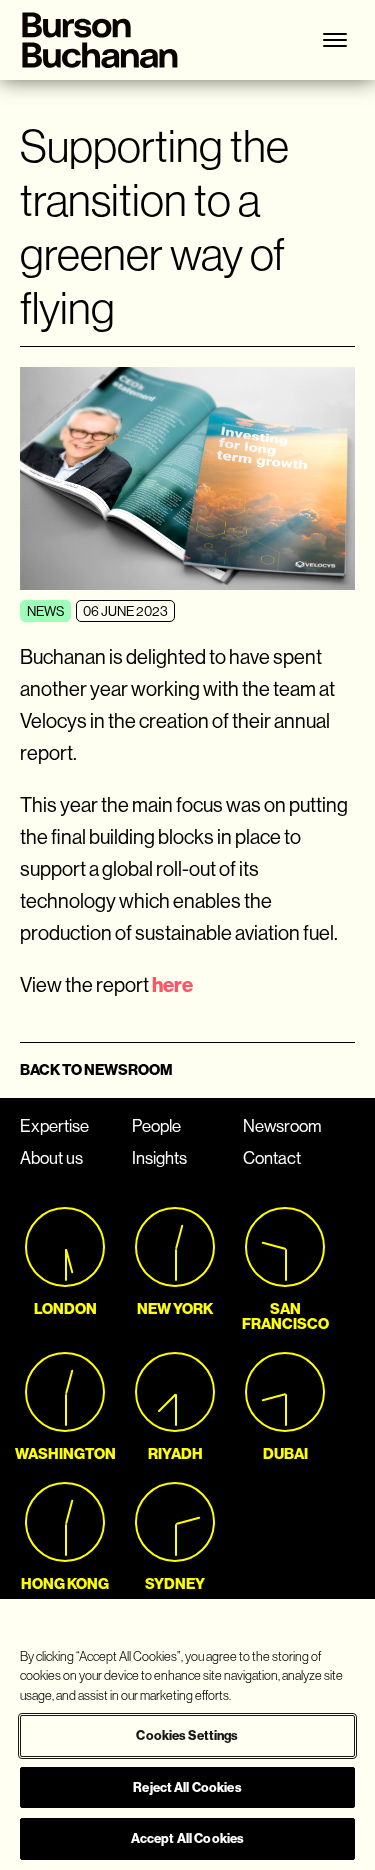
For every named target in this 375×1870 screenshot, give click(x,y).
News (45, 611)
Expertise (54, 1126)
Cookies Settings (187, 1735)
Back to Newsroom (96, 1070)
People (156, 1126)
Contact (272, 1158)
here (172, 985)
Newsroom (282, 1126)
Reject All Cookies (187, 1787)
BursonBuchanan (110, 40)
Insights (159, 1158)
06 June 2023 (125, 611)
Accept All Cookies (187, 1838)
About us (51, 1158)
